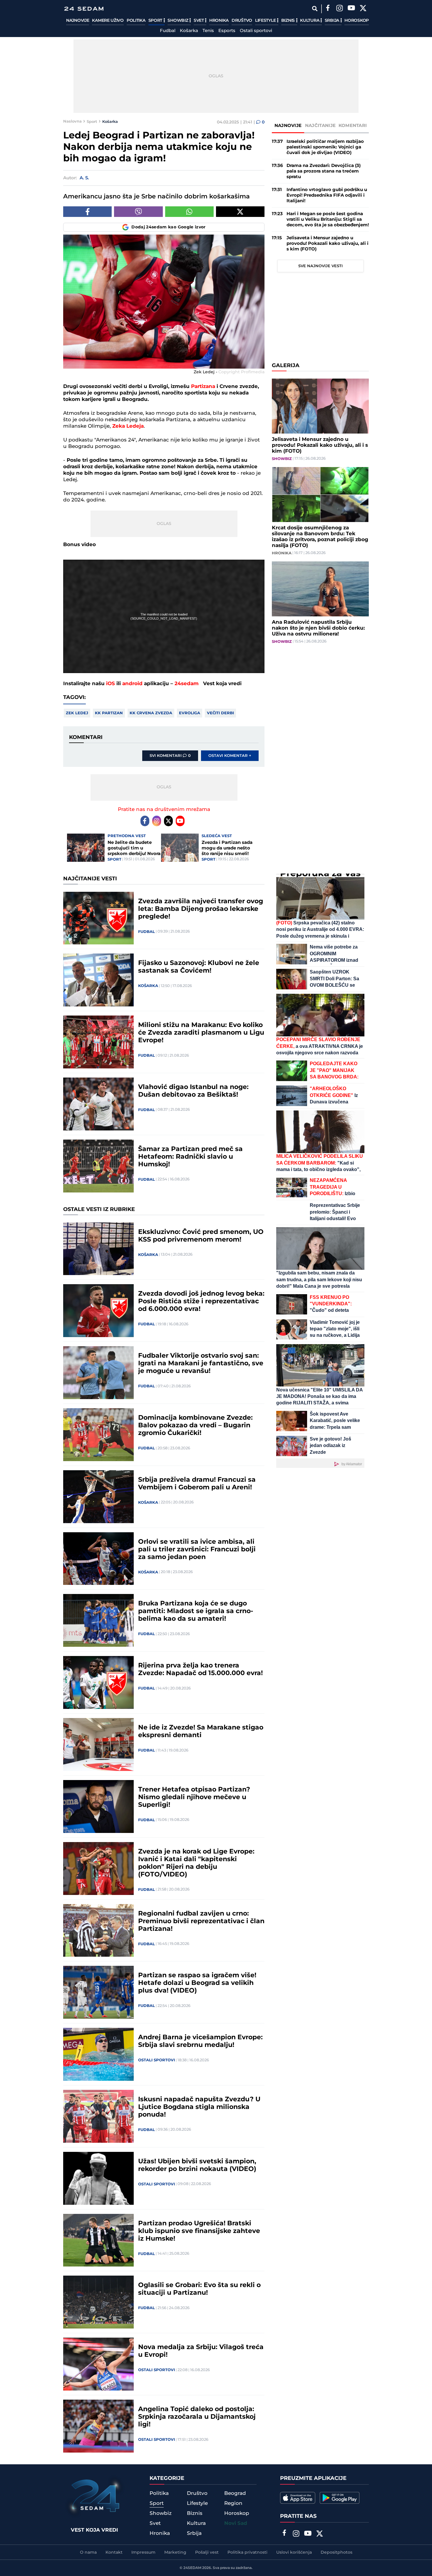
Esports (227, 31)
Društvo (242, 21)
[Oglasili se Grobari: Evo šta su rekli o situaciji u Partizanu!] (98, 2302)
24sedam (187, 684)
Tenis (208, 31)
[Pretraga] (315, 9)
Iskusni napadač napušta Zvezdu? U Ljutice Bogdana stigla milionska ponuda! (199, 2107)
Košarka (189, 31)
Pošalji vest (207, 2552)
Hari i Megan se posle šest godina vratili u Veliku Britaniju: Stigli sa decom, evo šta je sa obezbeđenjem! (328, 219)
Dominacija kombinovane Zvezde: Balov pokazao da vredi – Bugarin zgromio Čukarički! (195, 1426)
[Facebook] (328, 9)
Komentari (353, 126)
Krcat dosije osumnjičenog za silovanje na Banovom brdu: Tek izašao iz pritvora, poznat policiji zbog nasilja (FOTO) (320, 537)
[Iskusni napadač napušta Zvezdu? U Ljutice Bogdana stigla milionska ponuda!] (98, 2116)
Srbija (333, 21)
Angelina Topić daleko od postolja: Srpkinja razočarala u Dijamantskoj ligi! (197, 2417)
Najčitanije (320, 126)
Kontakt (114, 2552)
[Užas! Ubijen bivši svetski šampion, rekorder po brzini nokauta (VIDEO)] (98, 2178)
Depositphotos (336, 2552)
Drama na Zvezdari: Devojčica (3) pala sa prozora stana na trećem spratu (324, 171)
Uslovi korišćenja (294, 2552)
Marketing (175, 2552)
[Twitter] (363, 9)
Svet (199, 21)
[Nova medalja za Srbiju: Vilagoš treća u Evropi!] (98, 2364)
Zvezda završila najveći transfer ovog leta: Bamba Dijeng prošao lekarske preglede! (201, 909)
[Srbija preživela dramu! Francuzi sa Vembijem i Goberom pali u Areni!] (98, 1497)
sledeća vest (217, 836)
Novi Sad (236, 2523)
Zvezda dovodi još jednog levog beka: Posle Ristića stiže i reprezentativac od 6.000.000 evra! (201, 1302)
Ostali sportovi (256, 31)
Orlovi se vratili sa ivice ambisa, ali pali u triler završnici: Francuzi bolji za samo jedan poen (197, 1550)
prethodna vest (127, 836)
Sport (156, 21)
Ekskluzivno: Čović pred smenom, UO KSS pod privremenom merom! (201, 1236)
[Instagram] (339, 9)
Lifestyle (266, 21)
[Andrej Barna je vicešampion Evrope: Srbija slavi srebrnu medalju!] (98, 2054)
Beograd (235, 2493)
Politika (136, 21)
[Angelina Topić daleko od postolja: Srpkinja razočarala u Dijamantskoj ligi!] (98, 2426)
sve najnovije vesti (320, 266)
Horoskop (357, 21)
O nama (88, 2552)
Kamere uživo (108, 21)
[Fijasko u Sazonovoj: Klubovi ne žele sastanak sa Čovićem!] (98, 980)
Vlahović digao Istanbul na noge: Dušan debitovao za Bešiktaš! (193, 1091)
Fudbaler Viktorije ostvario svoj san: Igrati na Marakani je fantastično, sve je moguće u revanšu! (201, 1364)
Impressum (143, 2552)
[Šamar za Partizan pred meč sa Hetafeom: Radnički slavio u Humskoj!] (98, 1166)
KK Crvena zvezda (151, 713)
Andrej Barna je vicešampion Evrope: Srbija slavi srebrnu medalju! (200, 2041)
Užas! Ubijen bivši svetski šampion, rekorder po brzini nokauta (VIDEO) (197, 2165)
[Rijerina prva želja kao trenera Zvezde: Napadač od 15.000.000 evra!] (98, 1682)
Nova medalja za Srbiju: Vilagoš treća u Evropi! (201, 2351)
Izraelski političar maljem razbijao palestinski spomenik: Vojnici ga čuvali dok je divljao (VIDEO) (325, 147)
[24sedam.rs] (84, 9)
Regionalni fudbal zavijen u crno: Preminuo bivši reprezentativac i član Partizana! (201, 1921)
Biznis (289, 21)
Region (233, 2503)
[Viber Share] (138, 212)
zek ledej (77, 713)
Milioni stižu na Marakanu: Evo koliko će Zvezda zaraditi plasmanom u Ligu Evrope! (201, 1033)
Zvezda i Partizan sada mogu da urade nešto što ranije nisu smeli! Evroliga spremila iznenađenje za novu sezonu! (227, 848)
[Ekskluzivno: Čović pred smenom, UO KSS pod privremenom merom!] (98, 1249)
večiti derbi (220, 713)
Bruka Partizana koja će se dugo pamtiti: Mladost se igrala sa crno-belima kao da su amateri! (196, 1611)
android (132, 684)
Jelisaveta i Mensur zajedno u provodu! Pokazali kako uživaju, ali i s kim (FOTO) (328, 244)
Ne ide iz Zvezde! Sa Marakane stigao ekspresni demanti (201, 1732)
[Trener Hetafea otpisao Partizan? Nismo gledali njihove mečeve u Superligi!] (98, 1806)
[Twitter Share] (240, 212)
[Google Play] (340, 2498)
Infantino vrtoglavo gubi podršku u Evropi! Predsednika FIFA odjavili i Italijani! (327, 195)
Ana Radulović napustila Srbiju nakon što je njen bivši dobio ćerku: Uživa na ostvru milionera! (318, 628)
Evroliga (190, 713)
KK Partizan (109, 713)
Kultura (310, 21)
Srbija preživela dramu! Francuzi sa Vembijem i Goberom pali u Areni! (197, 1484)
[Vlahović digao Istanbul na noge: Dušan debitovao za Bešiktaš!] (98, 1104)
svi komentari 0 (170, 756)
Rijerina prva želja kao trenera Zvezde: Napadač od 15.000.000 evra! (200, 1670)
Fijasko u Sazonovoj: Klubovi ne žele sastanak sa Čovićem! (199, 967)
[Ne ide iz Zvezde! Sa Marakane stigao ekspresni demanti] (98, 1744)
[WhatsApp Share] (189, 212)
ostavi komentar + (230, 756)
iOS (110, 684)
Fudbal (168, 31)
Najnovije (78, 21)
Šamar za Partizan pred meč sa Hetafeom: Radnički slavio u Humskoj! (190, 1157)
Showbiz (178, 21)
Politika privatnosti (247, 2552)
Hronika (219, 21)
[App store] (298, 2498)
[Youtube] (180, 821)
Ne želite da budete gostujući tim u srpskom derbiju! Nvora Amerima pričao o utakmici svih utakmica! (134, 848)
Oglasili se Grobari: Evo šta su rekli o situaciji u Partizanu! (199, 2289)
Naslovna (72, 121)
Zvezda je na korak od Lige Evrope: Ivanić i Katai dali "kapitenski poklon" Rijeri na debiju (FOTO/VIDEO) (196, 1863)
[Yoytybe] (351, 9)
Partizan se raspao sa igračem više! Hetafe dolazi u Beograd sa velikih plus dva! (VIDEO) (197, 1983)
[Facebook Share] (87, 212)
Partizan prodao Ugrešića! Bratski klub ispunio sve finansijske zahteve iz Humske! (199, 2231)
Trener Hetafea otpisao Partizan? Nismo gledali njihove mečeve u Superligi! (194, 1797)
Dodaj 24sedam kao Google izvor (169, 227)
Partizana (204, 387)
